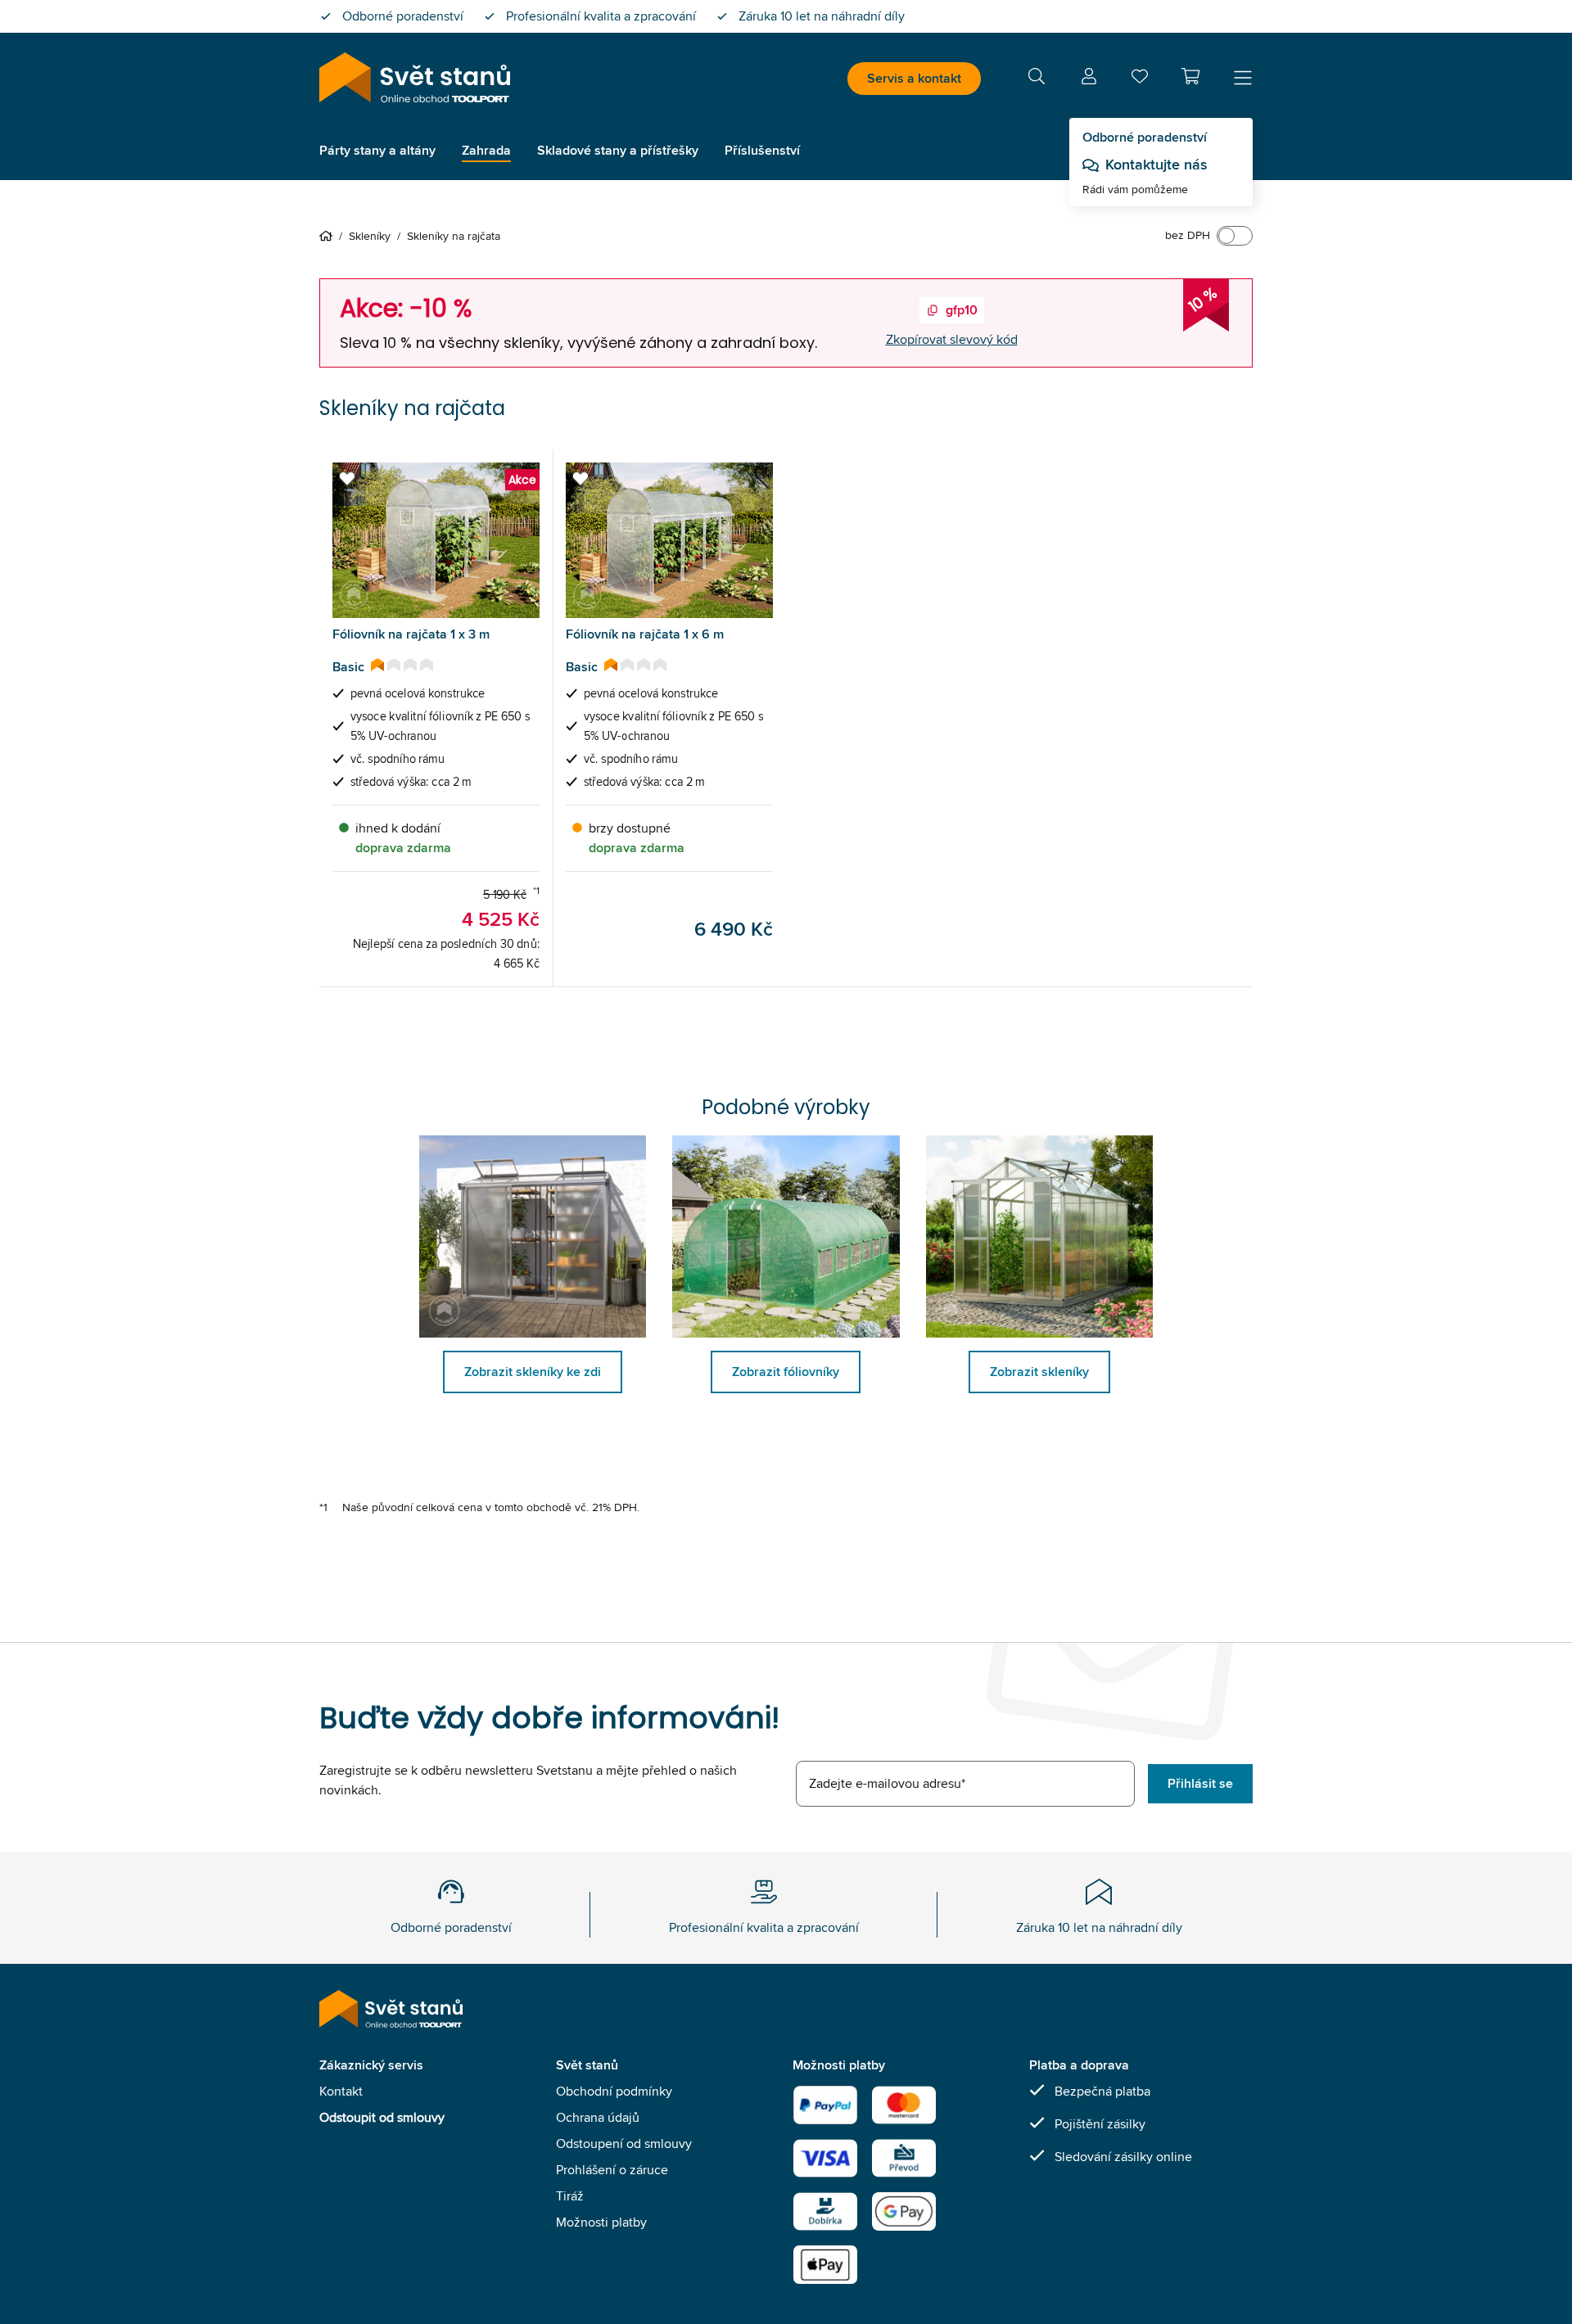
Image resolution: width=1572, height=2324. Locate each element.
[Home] (329, 236)
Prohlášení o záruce (612, 2170)
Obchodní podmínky (614, 2091)
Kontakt (341, 2091)
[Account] (1089, 79)
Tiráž (570, 2196)
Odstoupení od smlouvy (624, 2143)
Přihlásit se (1200, 1783)
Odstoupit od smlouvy (382, 2117)
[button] (1190, 76)
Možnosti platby (601, 2222)
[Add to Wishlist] (347, 479)
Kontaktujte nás (1156, 165)
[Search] (1037, 79)
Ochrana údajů (598, 2117)
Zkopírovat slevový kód (952, 339)
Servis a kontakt (914, 78)
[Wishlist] (1140, 80)
